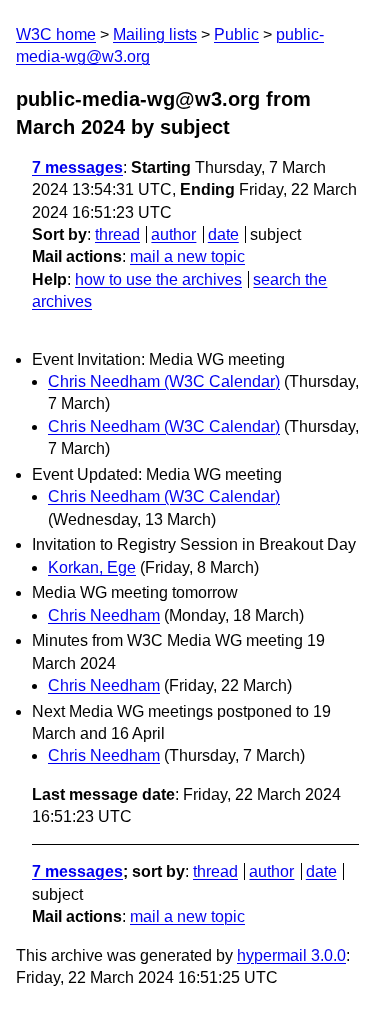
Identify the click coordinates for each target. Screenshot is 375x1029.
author (173, 234)
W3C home (56, 34)
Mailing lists (155, 34)
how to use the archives (158, 279)
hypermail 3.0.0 (291, 955)
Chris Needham (104, 615)
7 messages (77, 167)
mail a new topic (187, 256)
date (223, 234)
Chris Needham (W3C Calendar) (164, 381)
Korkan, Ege (92, 567)
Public (236, 34)
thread (117, 234)
